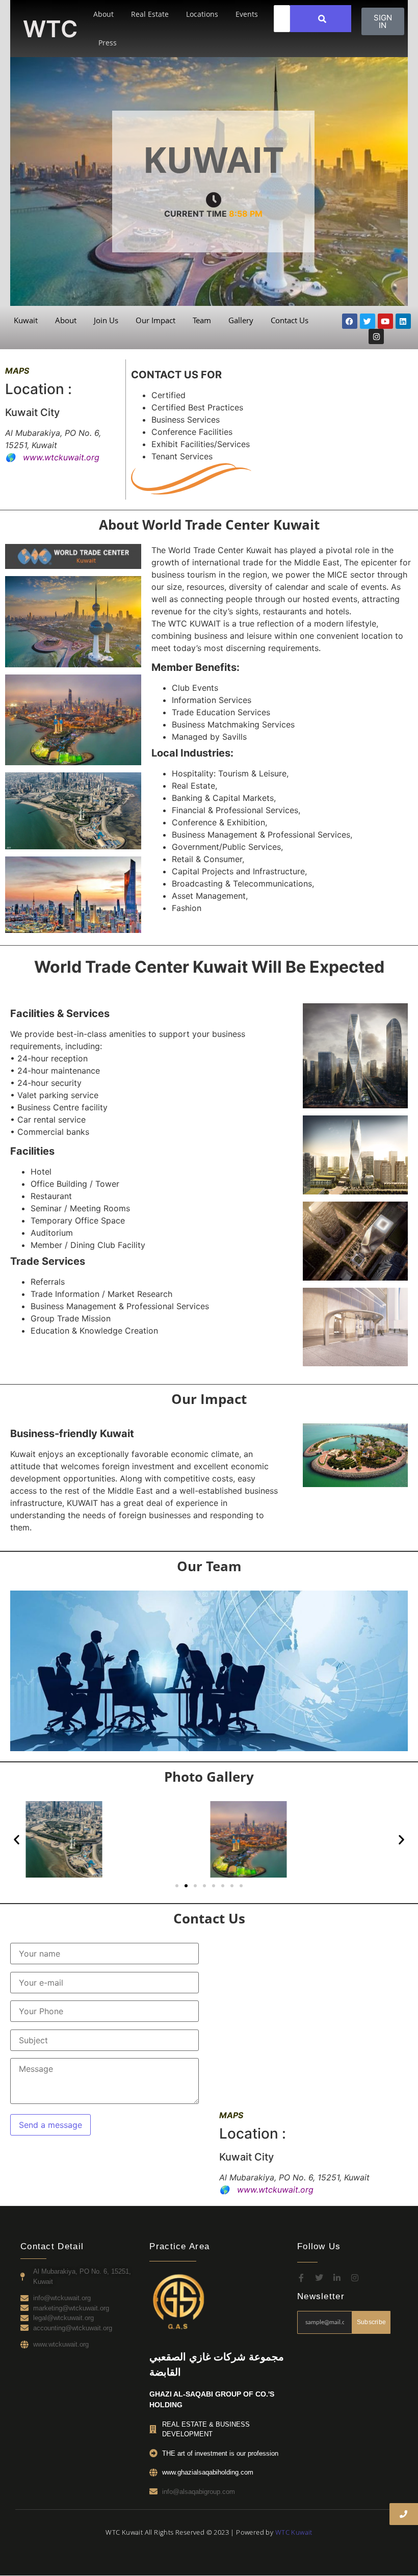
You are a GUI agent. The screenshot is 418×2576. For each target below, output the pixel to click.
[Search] (322, 19)
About (103, 14)
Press (108, 43)
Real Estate (150, 14)
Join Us (106, 320)
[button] (17, 1840)
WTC (50, 29)
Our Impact (155, 320)
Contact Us (290, 320)
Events (247, 14)
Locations (202, 14)
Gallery (241, 320)
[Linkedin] (403, 321)
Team (202, 320)
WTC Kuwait (294, 2532)
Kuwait (26, 320)
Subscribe (372, 2322)
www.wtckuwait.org (61, 457)
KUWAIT (213, 159)
